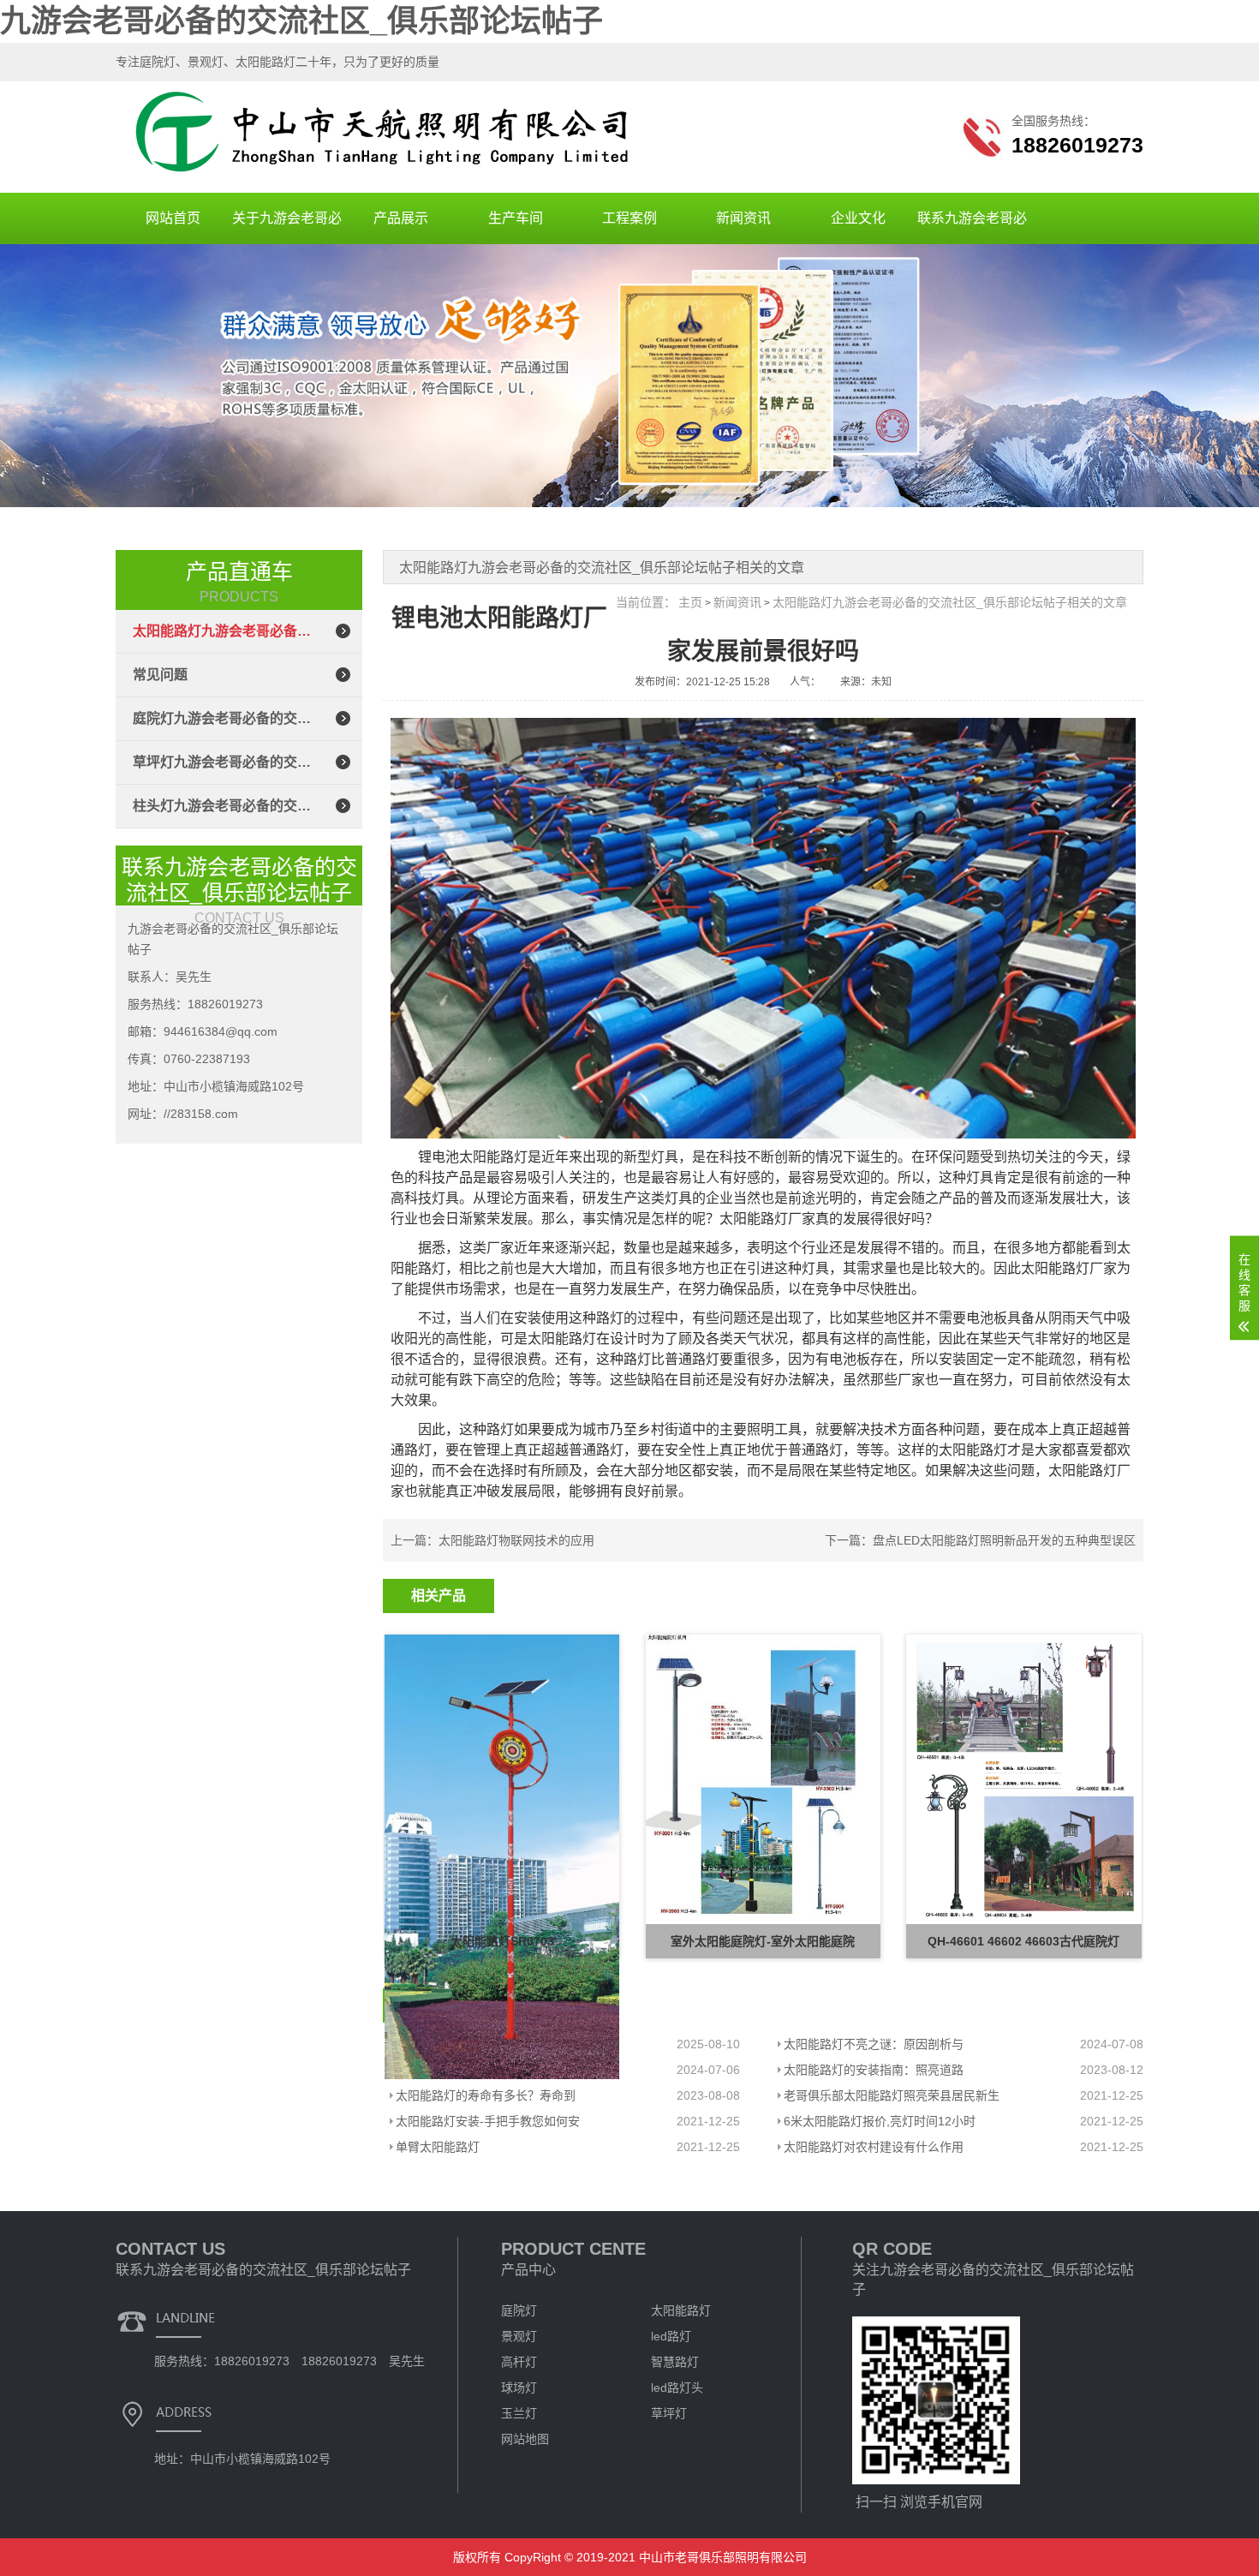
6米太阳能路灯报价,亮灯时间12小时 (880, 2121)
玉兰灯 (519, 2413)
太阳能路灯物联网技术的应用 (516, 1540)
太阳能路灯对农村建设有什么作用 (874, 2147)
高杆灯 (519, 2362)
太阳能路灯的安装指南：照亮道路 (874, 2070)
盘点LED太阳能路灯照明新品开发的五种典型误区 (1004, 1540)
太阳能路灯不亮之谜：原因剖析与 (874, 2044)
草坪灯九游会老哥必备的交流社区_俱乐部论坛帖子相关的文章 (222, 762)
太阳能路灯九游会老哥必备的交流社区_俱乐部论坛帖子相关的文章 (222, 631)
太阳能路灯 (681, 2310)
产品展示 (401, 218)
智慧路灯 (675, 2362)
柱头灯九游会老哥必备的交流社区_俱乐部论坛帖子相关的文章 (222, 806)
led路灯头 (677, 2388)
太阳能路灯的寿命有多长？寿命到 (486, 2095)
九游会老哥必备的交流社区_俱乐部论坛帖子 (301, 21)
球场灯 (519, 2388)
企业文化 (858, 218)
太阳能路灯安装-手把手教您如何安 (488, 2121)
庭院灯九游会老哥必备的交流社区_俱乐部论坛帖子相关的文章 (222, 718)
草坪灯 (669, 2413)
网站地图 (525, 2439)
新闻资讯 (743, 218)
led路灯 (671, 2336)
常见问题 (160, 675)
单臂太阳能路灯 (438, 2147)
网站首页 (173, 218)
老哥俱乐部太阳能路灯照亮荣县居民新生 (892, 2095)
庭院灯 (519, 2310)
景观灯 (519, 2336)
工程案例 (629, 218)
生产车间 (516, 218)
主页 (690, 602)
